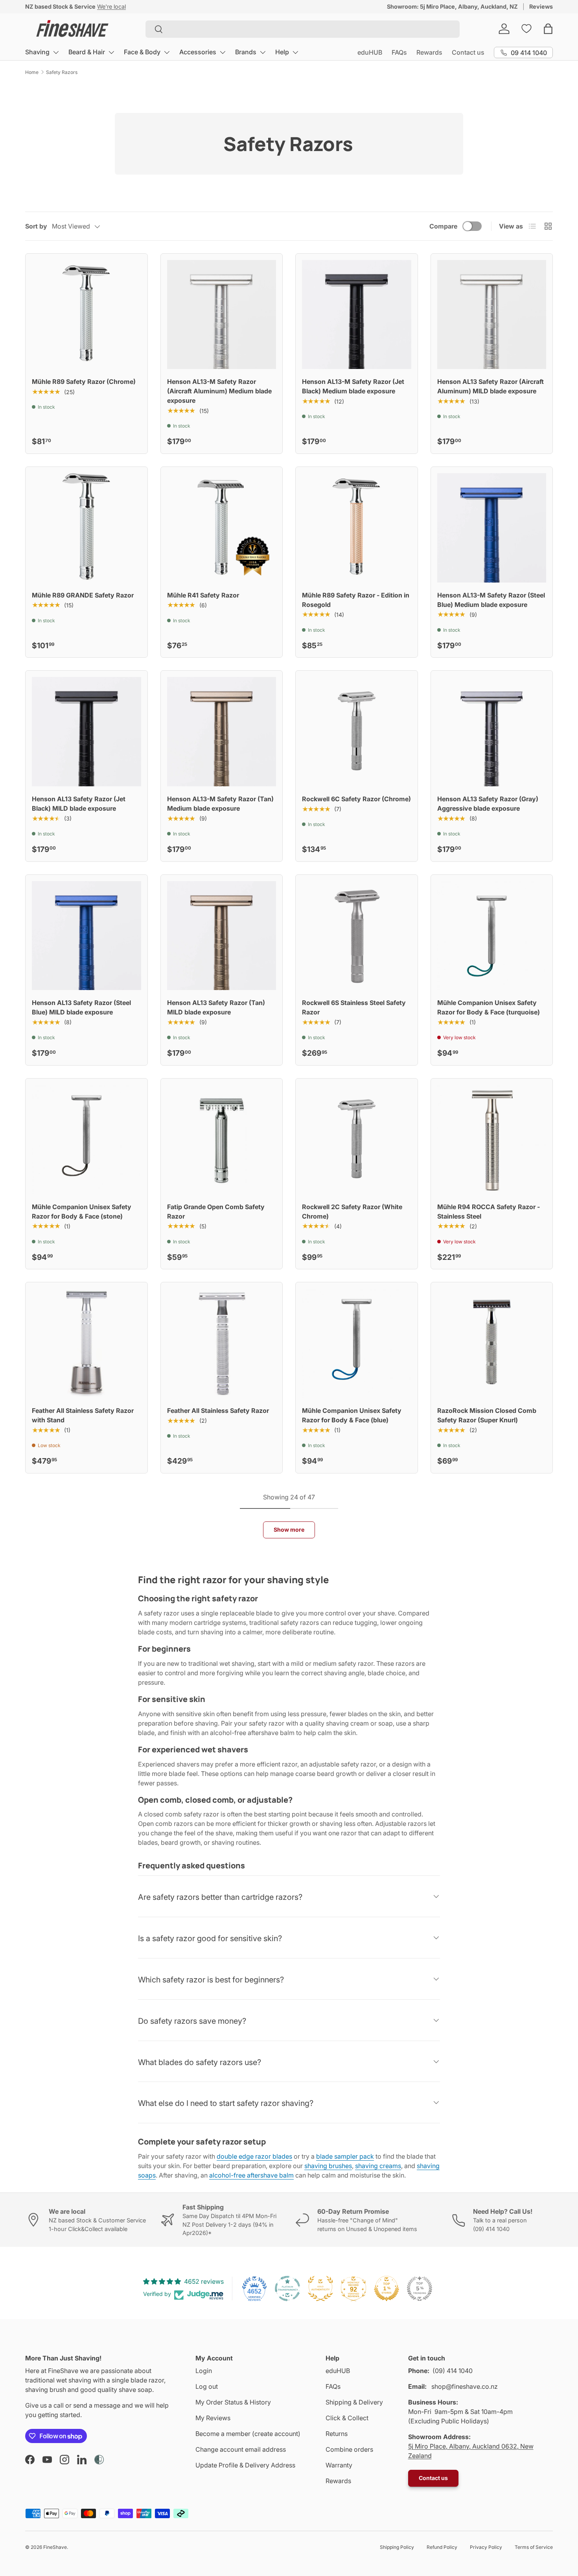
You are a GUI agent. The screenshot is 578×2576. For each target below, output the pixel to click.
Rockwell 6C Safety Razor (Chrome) (356, 799)
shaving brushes (328, 2166)
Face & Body (142, 52)
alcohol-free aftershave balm (251, 2175)
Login (204, 2371)
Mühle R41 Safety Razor (203, 595)
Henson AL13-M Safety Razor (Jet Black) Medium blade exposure (353, 386)
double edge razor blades (254, 2156)
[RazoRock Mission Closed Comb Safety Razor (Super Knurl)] (492, 1343)
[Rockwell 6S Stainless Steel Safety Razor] (357, 936)
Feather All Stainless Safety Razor (218, 1411)
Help (282, 52)
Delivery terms (118, 6)
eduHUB (370, 52)
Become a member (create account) (248, 2434)
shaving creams (378, 2166)
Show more (289, 1530)
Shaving (37, 52)
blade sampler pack (345, 2156)
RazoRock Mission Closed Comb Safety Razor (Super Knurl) (487, 1415)
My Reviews (213, 2418)
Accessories (198, 52)
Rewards (429, 52)
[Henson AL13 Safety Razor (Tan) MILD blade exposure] (222, 936)
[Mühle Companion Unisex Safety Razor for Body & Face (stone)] (87, 1140)
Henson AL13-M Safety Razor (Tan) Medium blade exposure (220, 804)
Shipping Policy (397, 2547)
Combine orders (349, 2449)
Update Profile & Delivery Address (245, 2465)
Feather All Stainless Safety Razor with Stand (83, 1415)
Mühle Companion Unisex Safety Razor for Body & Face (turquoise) (489, 1007)
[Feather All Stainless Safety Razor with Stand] (87, 1343)
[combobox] (303, 29)
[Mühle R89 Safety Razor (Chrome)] (87, 315)
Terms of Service (534, 2547)
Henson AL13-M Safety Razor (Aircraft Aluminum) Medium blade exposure (219, 391)
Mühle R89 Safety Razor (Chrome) (84, 382)
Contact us (468, 52)
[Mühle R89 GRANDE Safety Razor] (87, 528)
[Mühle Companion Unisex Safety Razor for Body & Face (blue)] (357, 1343)
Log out (207, 2386)
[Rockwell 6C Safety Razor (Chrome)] (357, 732)
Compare (443, 226)
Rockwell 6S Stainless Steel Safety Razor (354, 1007)
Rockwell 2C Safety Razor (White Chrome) (352, 1211)
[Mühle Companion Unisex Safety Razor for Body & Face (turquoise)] (492, 936)
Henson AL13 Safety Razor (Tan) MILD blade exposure (216, 1007)
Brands (246, 52)
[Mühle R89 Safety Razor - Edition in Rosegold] (357, 528)
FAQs (399, 52)
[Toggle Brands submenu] (263, 52)
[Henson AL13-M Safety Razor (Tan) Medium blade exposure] (222, 732)
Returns (337, 2434)
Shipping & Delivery (354, 2402)
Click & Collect (347, 2418)
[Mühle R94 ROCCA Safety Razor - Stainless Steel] (492, 1140)
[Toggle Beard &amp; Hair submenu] (111, 52)
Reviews (541, 6)
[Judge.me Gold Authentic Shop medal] (320, 2288)
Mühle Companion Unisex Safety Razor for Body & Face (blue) (352, 1415)
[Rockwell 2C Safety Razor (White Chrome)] (357, 1140)
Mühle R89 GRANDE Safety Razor (83, 595)
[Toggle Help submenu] (295, 52)
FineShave (55, 2547)
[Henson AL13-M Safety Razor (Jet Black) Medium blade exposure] (357, 315)
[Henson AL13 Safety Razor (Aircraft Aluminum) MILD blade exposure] (492, 315)
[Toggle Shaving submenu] (56, 52)
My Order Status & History (233, 2402)
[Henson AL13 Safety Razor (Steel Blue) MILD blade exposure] (87, 936)
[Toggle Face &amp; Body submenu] (167, 52)
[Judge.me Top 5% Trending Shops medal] (420, 2288)
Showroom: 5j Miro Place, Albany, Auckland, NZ (452, 6)
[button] (548, 29)
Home (32, 72)
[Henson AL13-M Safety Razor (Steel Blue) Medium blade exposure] (492, 528)
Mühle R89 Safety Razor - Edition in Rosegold (356, 600)
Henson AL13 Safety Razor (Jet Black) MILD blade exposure (79, 804)
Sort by (36, 226)
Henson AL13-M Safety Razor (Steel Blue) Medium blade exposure (491, 600)
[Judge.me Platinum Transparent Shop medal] (287, 2288)
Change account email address (241, 2449)
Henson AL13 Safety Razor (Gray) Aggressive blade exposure (488, 804)
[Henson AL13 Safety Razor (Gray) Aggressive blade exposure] (492, 732)
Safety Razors (62, 72)
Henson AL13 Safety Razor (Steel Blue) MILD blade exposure (81, 1007)
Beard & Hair (87, 52)
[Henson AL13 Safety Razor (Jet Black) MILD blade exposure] (87, 732)
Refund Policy (442, 2547)
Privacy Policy (486, 2547)
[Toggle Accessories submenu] (223, 52)
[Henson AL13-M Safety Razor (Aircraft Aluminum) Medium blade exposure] (222, 315)
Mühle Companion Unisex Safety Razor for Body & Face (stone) (82, 1211)
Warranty (339, 2465)
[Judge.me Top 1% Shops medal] (387, 2288)
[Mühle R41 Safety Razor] (222, 528)
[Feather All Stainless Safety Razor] (222, 1343)
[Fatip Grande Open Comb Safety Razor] (222, 1140)
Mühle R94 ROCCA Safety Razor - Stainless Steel (489, 1211)
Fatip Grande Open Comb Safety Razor (216, 1211)
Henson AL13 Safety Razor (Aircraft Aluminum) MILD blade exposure (491, 386)
